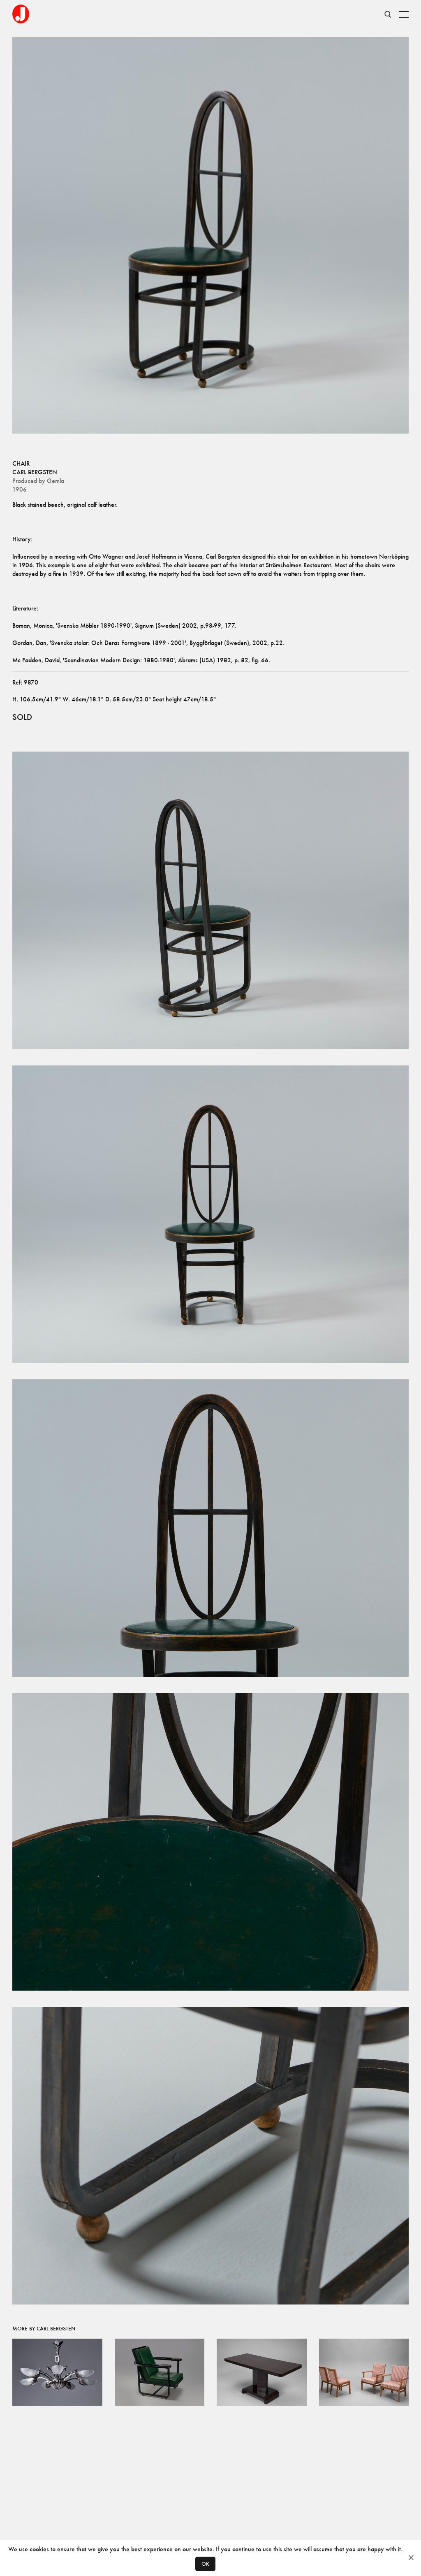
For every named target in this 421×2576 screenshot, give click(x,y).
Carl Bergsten (35, 472)
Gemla (56, 481)
